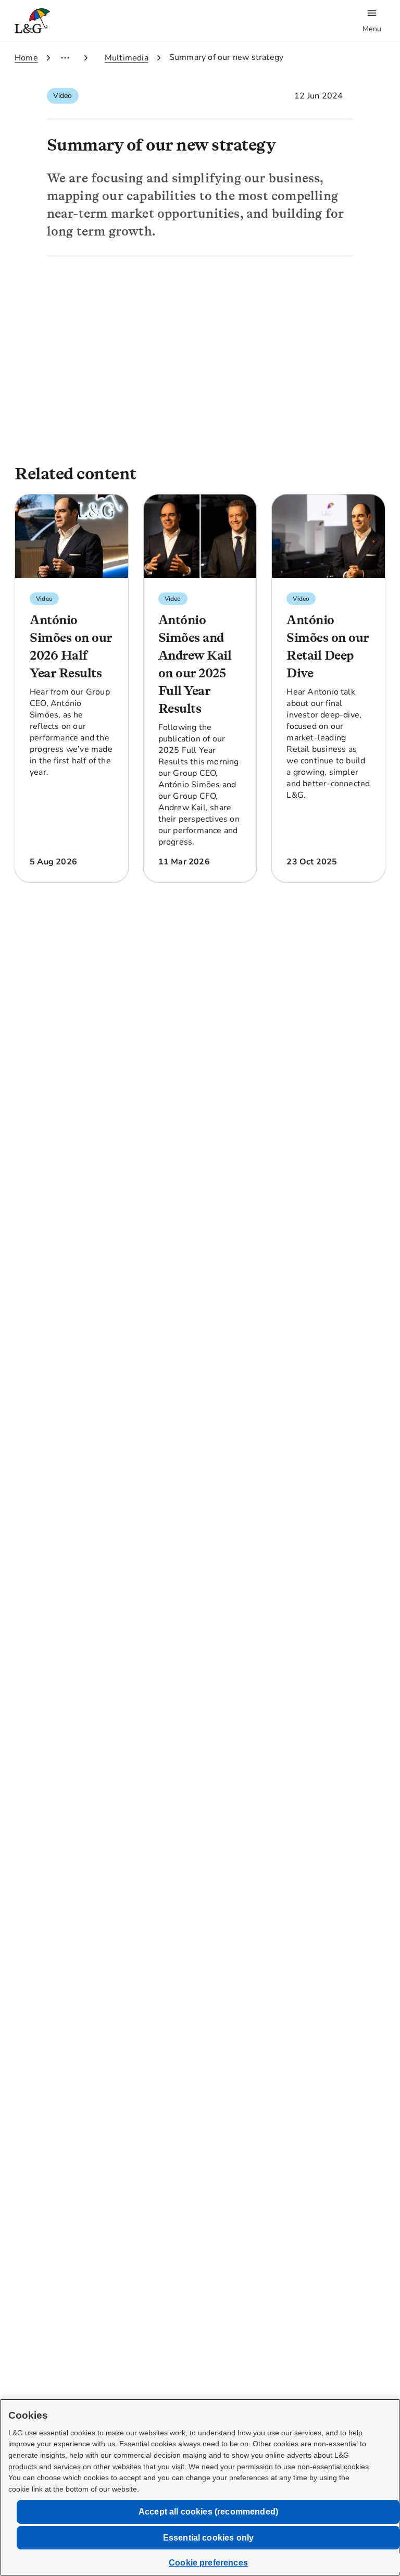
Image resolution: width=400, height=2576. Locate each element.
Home (26, 58)
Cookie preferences (208, 2563)
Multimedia (127, 58)
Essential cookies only (209, 2538)
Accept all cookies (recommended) (208, 2512)
